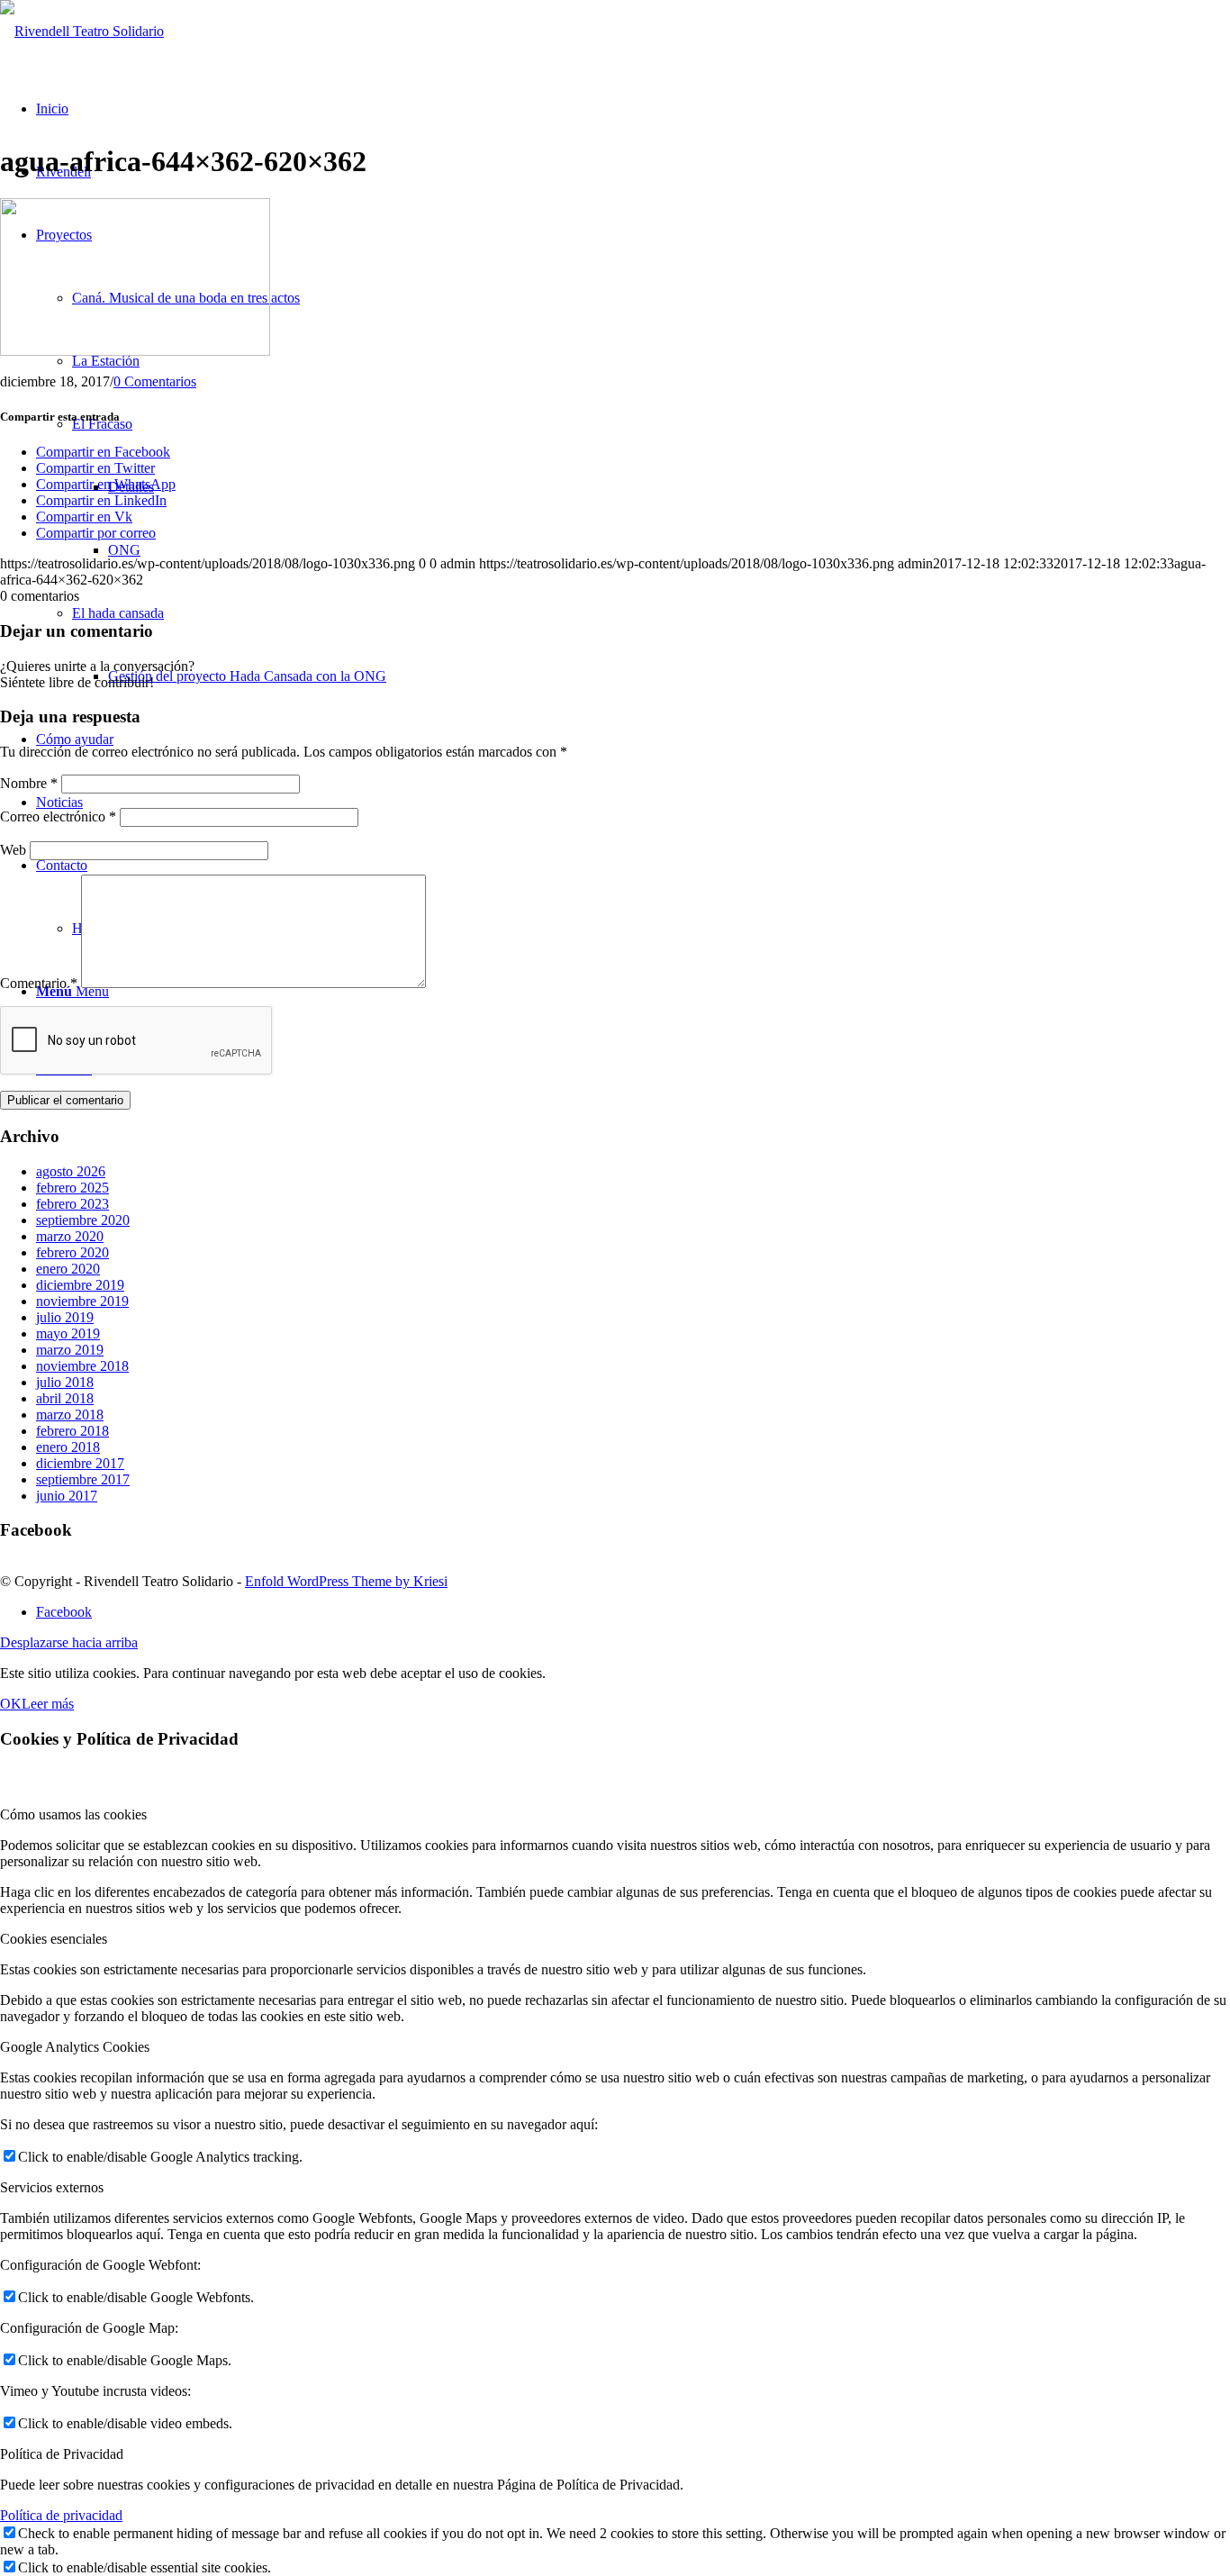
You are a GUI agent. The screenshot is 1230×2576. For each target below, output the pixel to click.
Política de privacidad (61, 2515)
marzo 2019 (70, 1350)
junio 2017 (67, 1496)
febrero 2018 (72, 1431)
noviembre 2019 (82, 1301)
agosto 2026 (71, 1171)
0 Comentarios (155, 381)
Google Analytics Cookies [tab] (75, 2047)
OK (11, 1704)
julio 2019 (65, 1317)
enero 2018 (68, 1447)
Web (13, 850)
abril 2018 (65, 1398)
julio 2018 (65, 1382)
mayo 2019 (68, 1333)
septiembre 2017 (83, 1479)
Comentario (39, 983)
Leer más (48, 1704)
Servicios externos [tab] (52, 2187)
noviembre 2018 (82, 1366)
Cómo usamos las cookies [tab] (73, 1814)
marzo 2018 (70, 1415)
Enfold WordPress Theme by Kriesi (346, 1581)
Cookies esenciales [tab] (54, 1939)
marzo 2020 (70, 1236)
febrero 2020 (72, 1252)
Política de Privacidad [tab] (62, 2454)
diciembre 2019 (80, 1285)
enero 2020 (68, 1269)
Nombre (29, 783)
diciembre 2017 (80, 1463)
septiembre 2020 (83, 1220)
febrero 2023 (72, 1204)
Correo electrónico (58, 816)
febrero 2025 (72, 1188)
